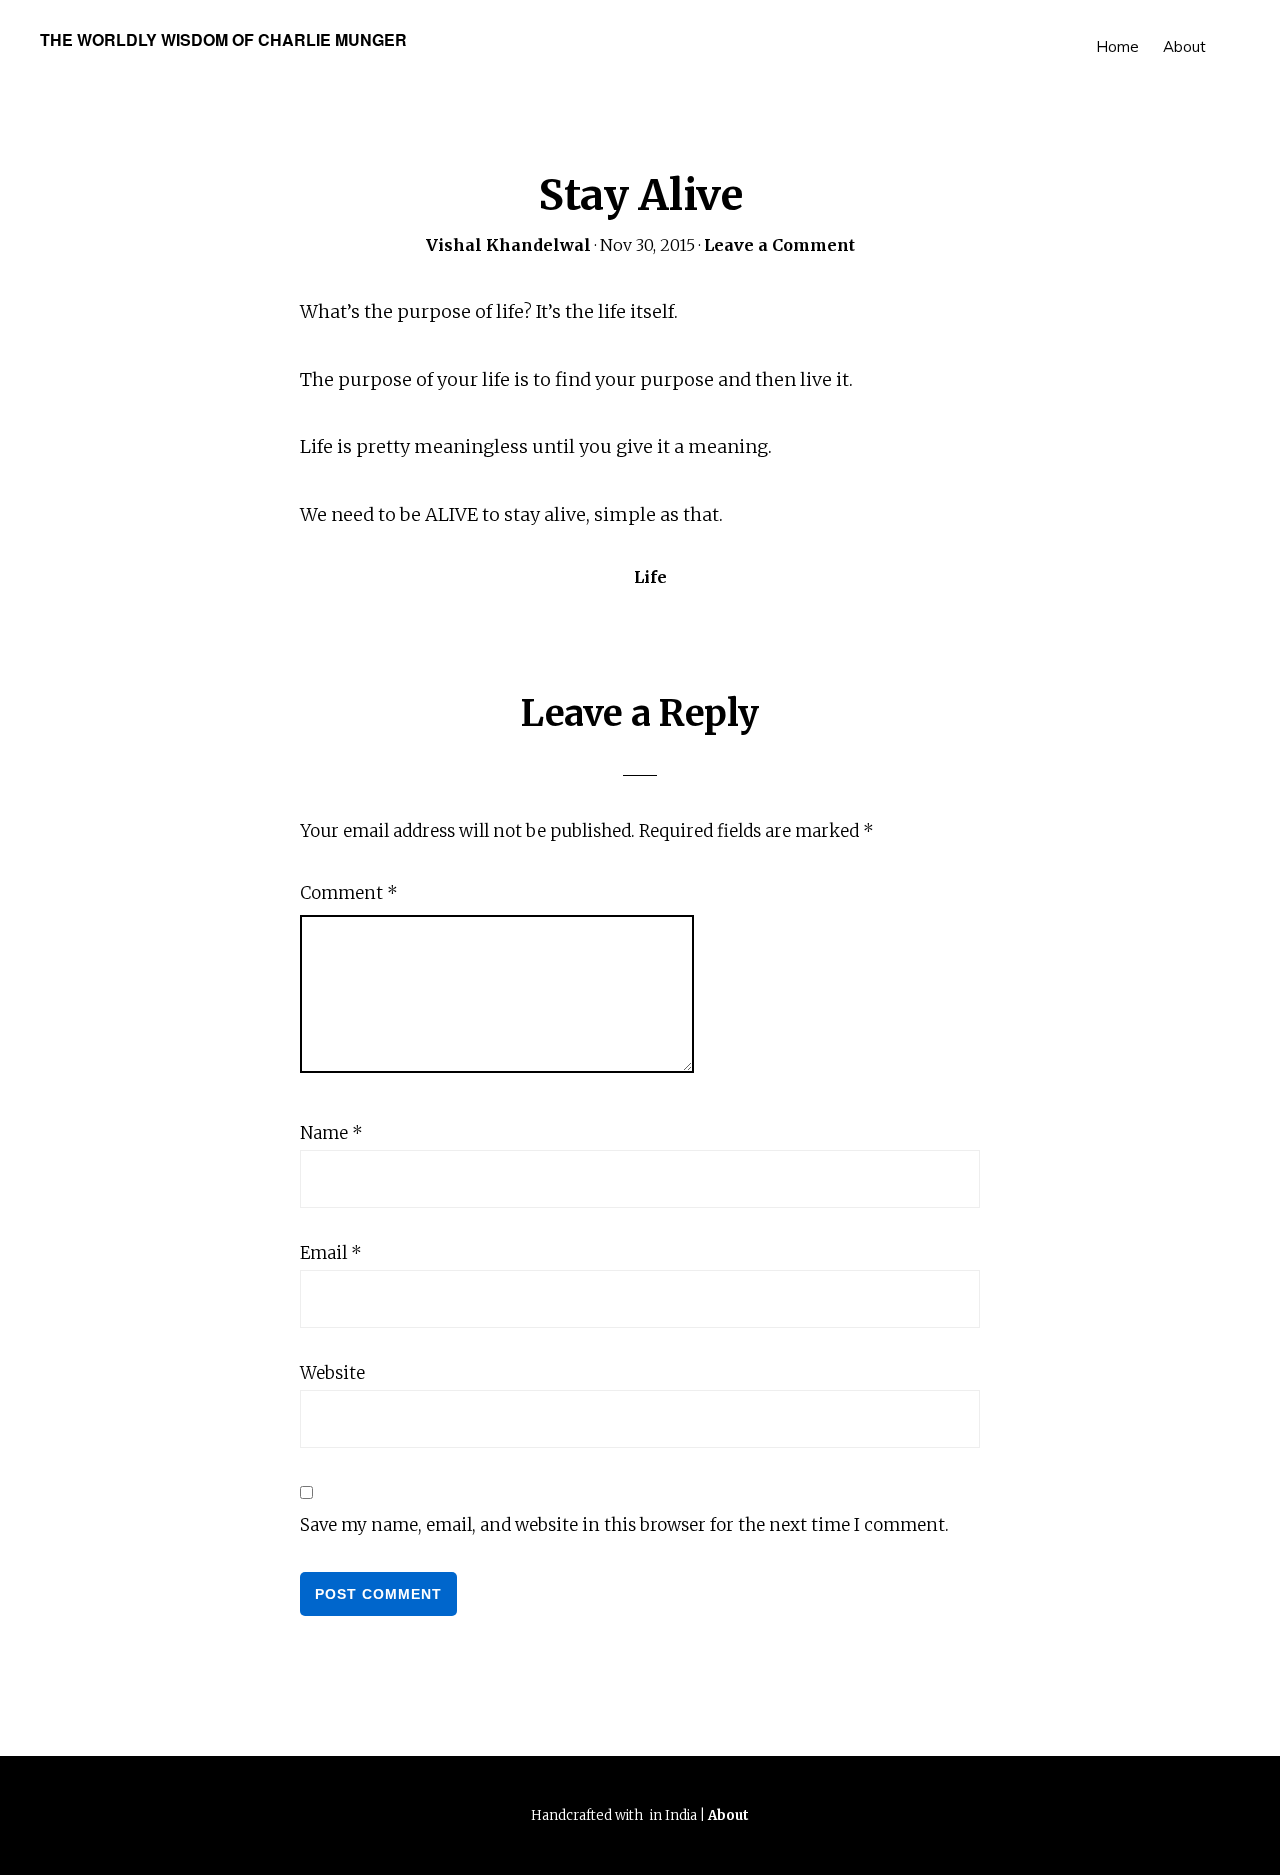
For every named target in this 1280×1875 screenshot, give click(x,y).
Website (332, 1373)
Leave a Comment (779, 245)
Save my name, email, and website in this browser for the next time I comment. (624, 1525)
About (728, 1815)
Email (331, 1253)
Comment (349, 893)
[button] (1230, 32)
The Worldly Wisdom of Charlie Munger (223, 39)
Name (331, 1133)
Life (650, 577)
